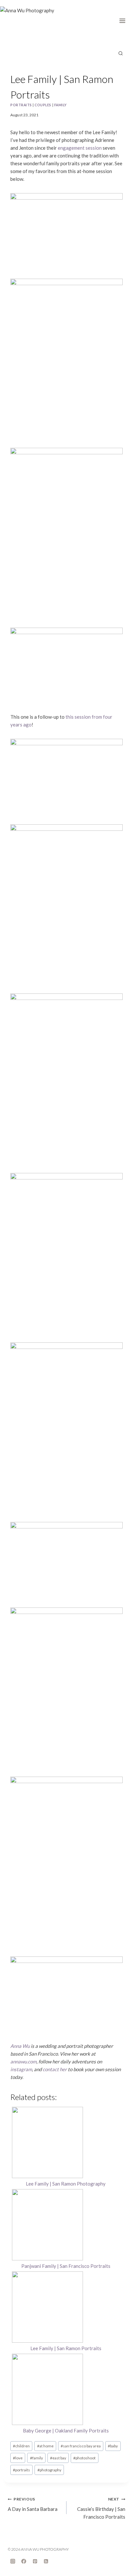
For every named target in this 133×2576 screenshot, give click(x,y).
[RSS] (46, 2561)
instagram (21, 2069)
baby (113, 2446)
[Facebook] (24, 2561)
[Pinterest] (35, 2561)
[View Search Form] (120, 53)
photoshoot (84, 2458)
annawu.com (23, 2061)
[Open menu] (124, 19)
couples (43, 105)
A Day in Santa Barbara (33, 2504)
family (61, 105)
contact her (55, 2069)
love (18, 2458)
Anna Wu (20, 2046)
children (21, 2446)
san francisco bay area (81, 2446)
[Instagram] (13, 2561)
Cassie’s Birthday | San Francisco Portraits (101, 2508)
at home (45, 2446)
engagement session (80, 148)
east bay (58, 2458)
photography (49, 2470)
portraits (21, 105)
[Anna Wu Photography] (32, 23)
